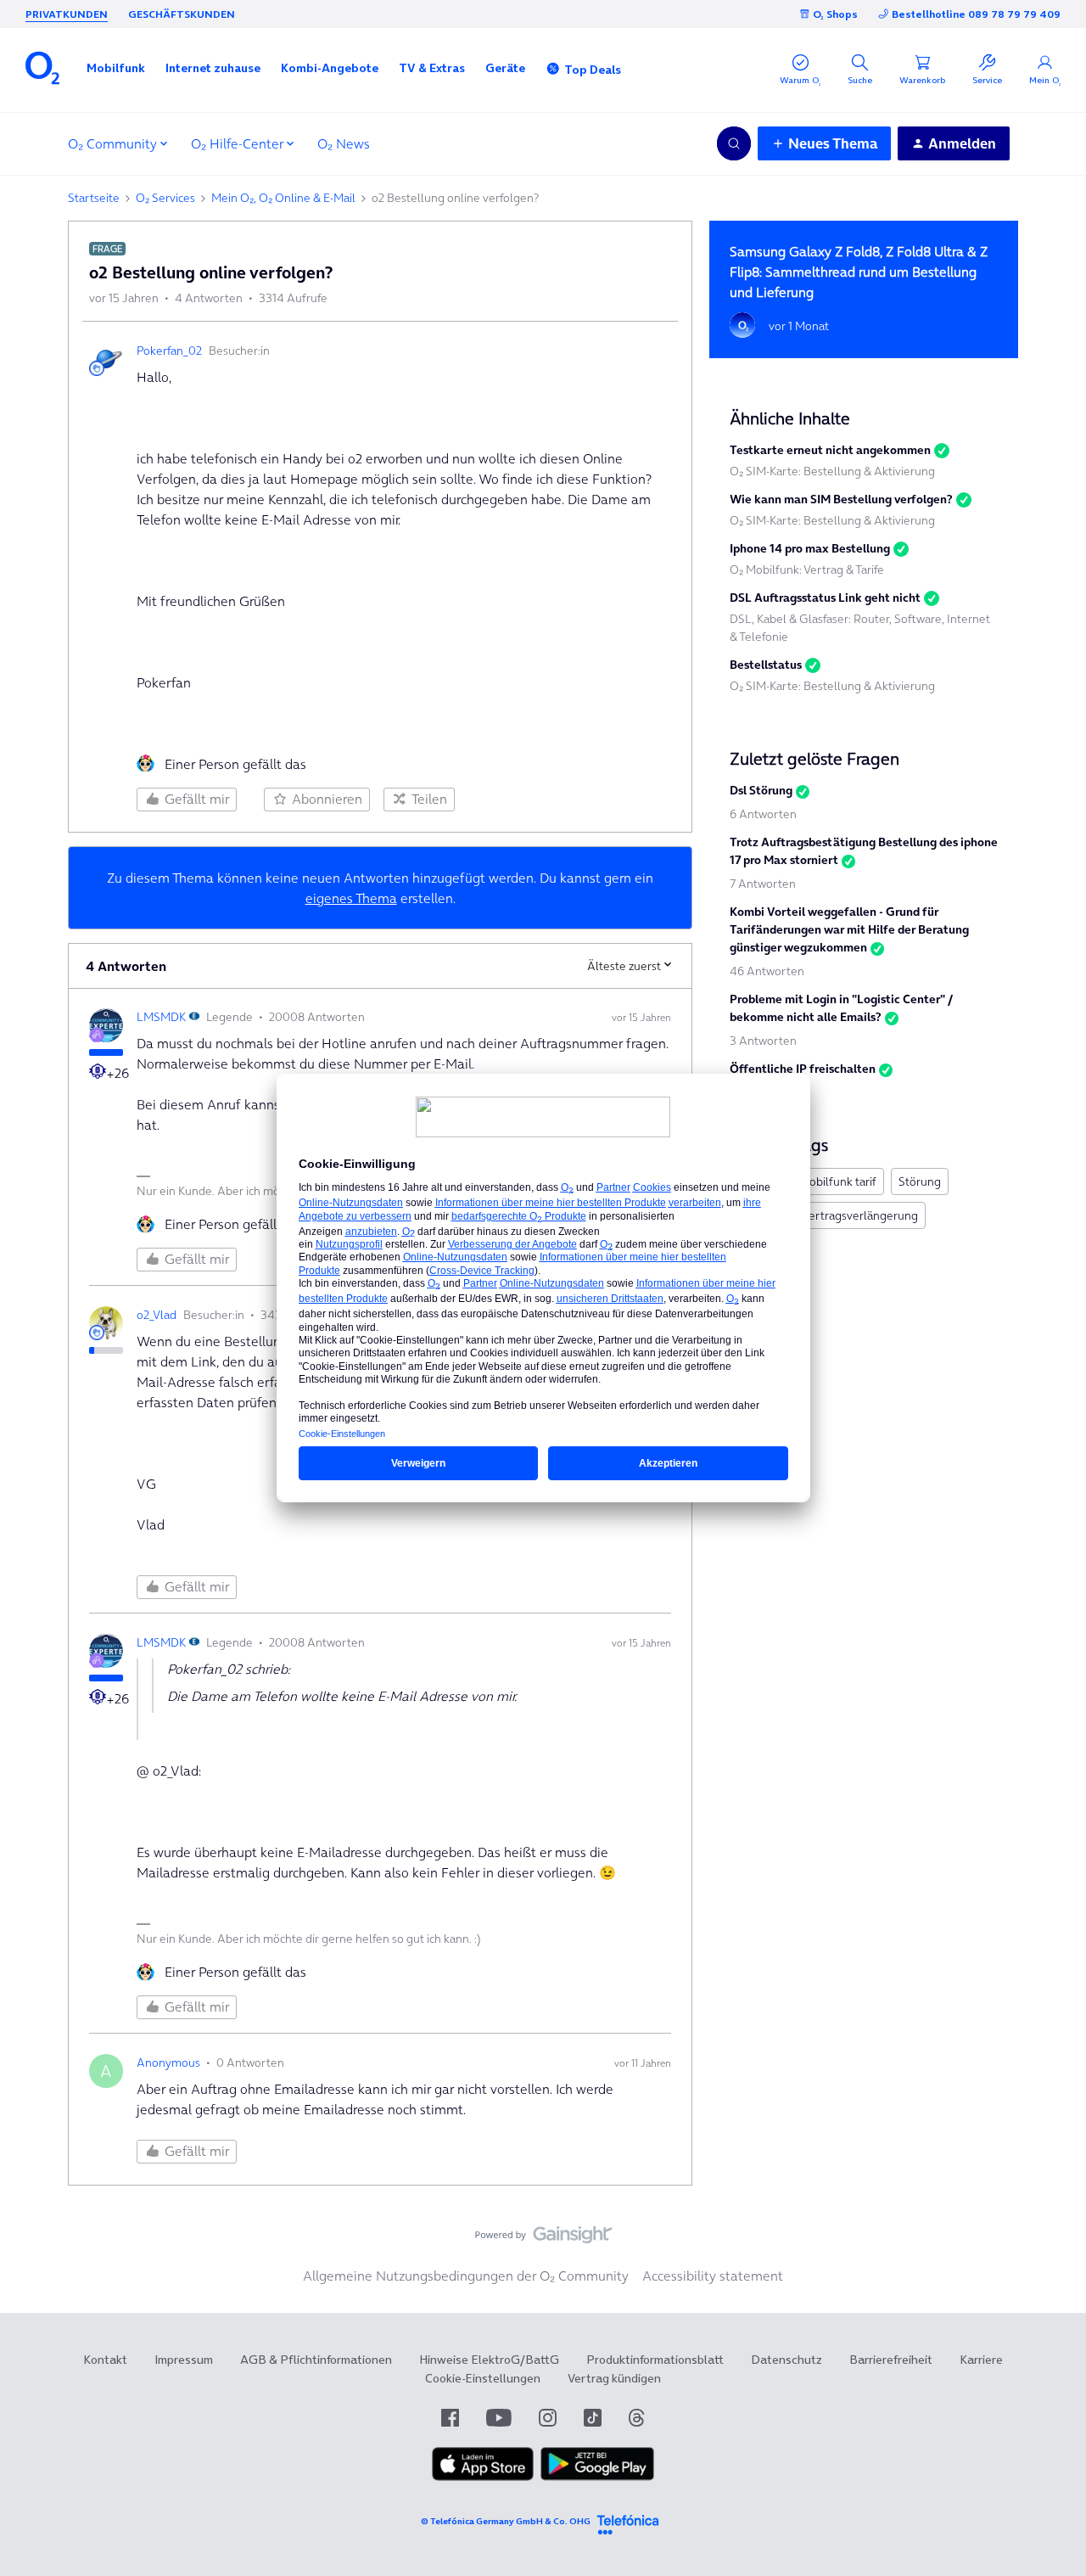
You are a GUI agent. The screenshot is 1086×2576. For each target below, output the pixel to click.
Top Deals (593, 70)
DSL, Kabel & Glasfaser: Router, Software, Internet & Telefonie (860, 628)
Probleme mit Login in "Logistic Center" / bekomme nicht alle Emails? (841, 1008)
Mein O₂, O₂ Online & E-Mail (283, 198)
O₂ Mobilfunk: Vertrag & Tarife (807, 570)
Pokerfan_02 (169, 351)
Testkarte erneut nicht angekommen (830, 450)
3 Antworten (763, 1041)
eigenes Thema (351, 898)
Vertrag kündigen (614, 2378)
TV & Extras (432, 68)
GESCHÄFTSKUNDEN (182, 14)
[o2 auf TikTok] (593, 2418)
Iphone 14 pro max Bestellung (810, 548)
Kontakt (105, 2360)
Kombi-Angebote (330, 68)
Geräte (505, 68)
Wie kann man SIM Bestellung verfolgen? (841, 499)
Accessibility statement (713, 2276)
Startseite (94, 198)
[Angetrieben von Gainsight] (543, 2239)
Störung (920, 1181)
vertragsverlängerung (860, 1215)
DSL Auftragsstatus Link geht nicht (825, 598)
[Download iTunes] (483, 2477)
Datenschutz (787, 2360)
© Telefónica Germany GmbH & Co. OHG (506, 2521)
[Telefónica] (628, 2522)
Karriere (981, 2360)
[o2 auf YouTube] (499, 2418)
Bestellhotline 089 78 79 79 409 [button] (976, 14)
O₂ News (344, 143)
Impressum (184, 2360)
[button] (116, 68)
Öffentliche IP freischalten (803, 1069)
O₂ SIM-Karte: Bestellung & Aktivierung (832, 471)
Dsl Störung (761, 790)
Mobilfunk (116, 68)
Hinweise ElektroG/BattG (489, 2360)
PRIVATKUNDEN (67, 14)
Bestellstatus (766, 665)
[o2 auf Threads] (636, 2418)
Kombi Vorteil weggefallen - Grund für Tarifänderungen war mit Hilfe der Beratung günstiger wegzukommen (849, 929)
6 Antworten (763, 814)
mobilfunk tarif (838, 1181)
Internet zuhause (213, 68)
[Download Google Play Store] (597, 2477)
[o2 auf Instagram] (548, 2418)
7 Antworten (763, 884)
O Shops (835, 14)
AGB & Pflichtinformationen (316, 2360)
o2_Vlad (157, 1315)
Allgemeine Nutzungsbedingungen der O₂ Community (466, 2276)
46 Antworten (767, 971)
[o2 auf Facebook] (450, 2418)
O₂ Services (165, 198)
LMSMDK (161, 1017)
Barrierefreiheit (891, 2360)
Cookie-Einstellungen (483, 2378)
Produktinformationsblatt (655, 2360)
